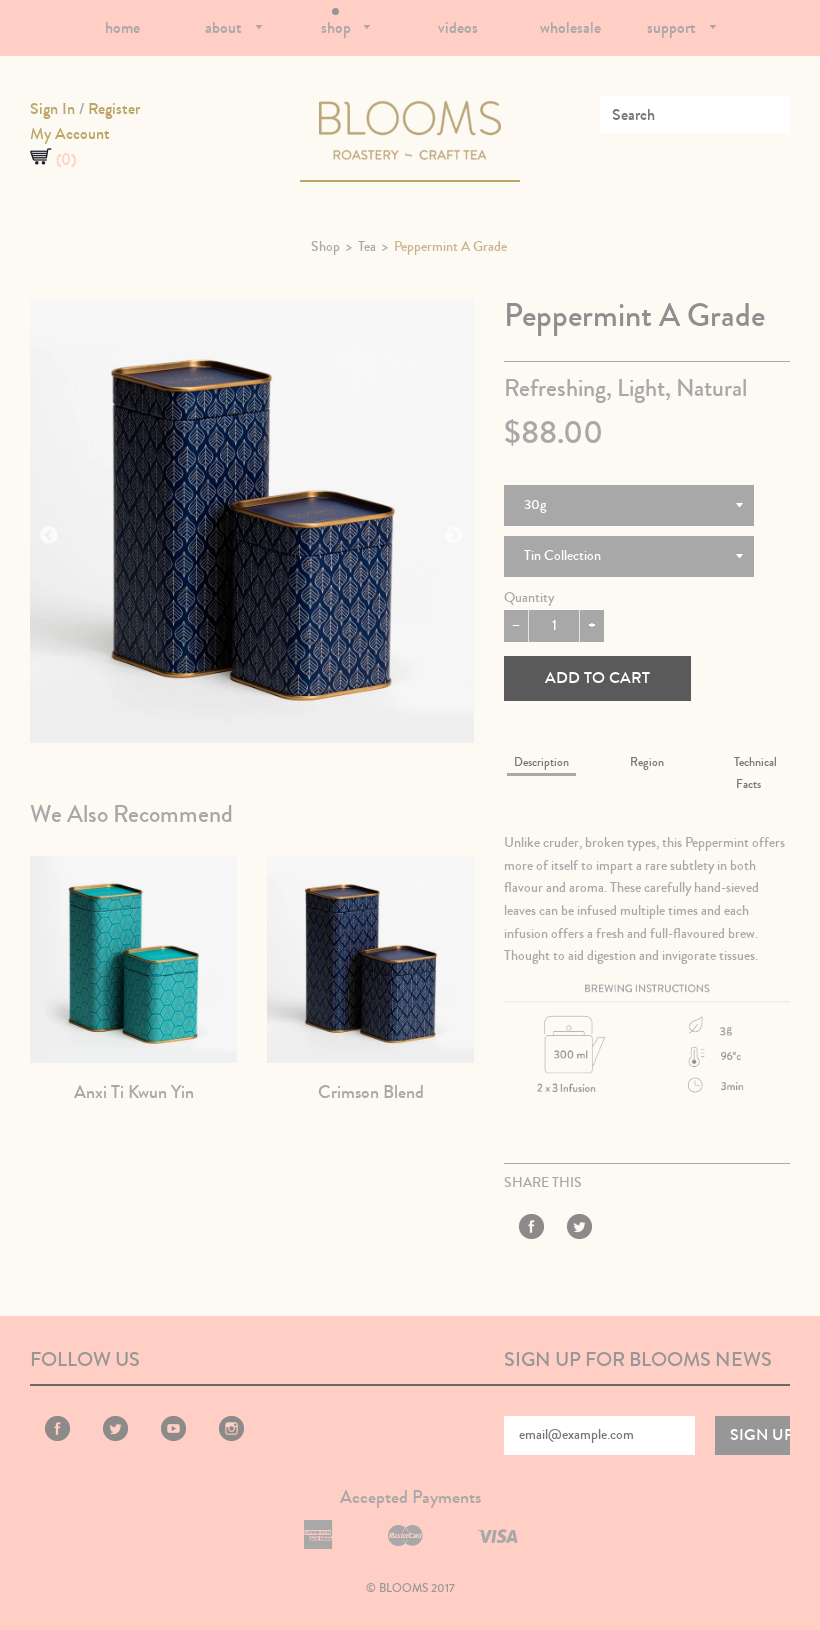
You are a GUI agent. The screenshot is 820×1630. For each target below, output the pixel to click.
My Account (70, 133)
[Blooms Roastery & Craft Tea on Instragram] (231, 1437)
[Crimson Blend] (370, 959)
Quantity (529, 598)
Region (647, 762)
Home (122, 27)
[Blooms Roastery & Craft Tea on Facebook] (531, 1230)
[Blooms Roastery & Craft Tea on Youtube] (173, 1437)
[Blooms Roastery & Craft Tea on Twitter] (579, 1230)
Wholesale (570, 27)
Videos (458, 27)
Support (673, 27)
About (225, 27)
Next (454, 536)
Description (541, 762)
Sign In (52, 108)
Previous (49, 536)
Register (114, 108)
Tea (367, 247)
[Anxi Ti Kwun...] (133, 959)
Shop (338, 27)
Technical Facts (755, 773)
